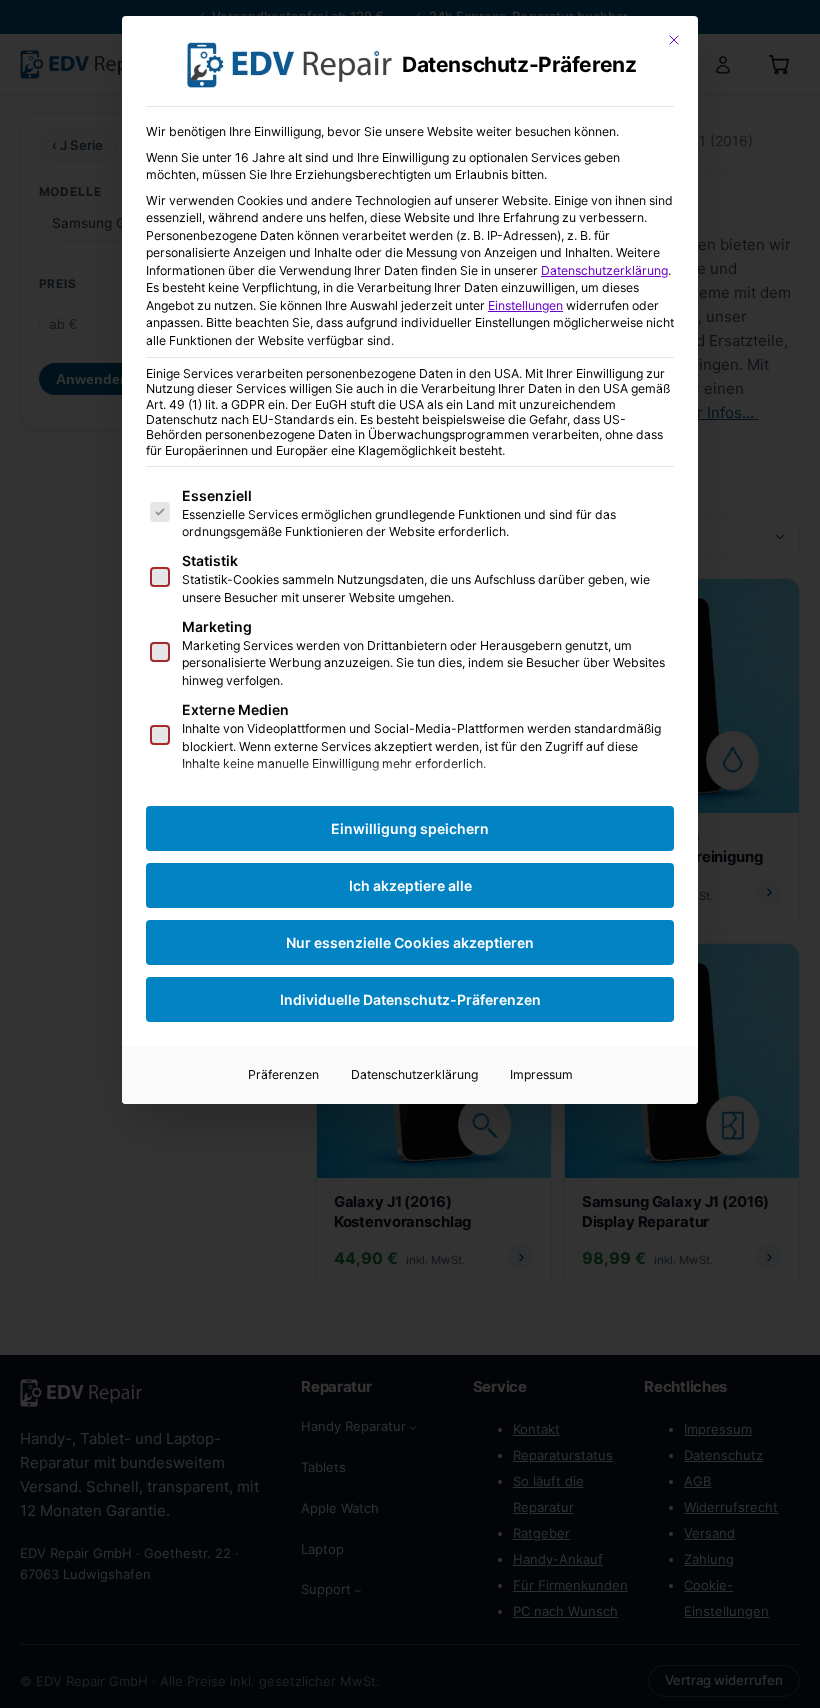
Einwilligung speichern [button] (410, 828)
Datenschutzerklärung (604, 270)
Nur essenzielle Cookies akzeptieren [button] (410, 942)
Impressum (541, 1074)
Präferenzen (283, 1074)
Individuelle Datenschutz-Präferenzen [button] (410, 999)
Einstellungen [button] (525, 305)
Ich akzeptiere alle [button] (410, 885)
